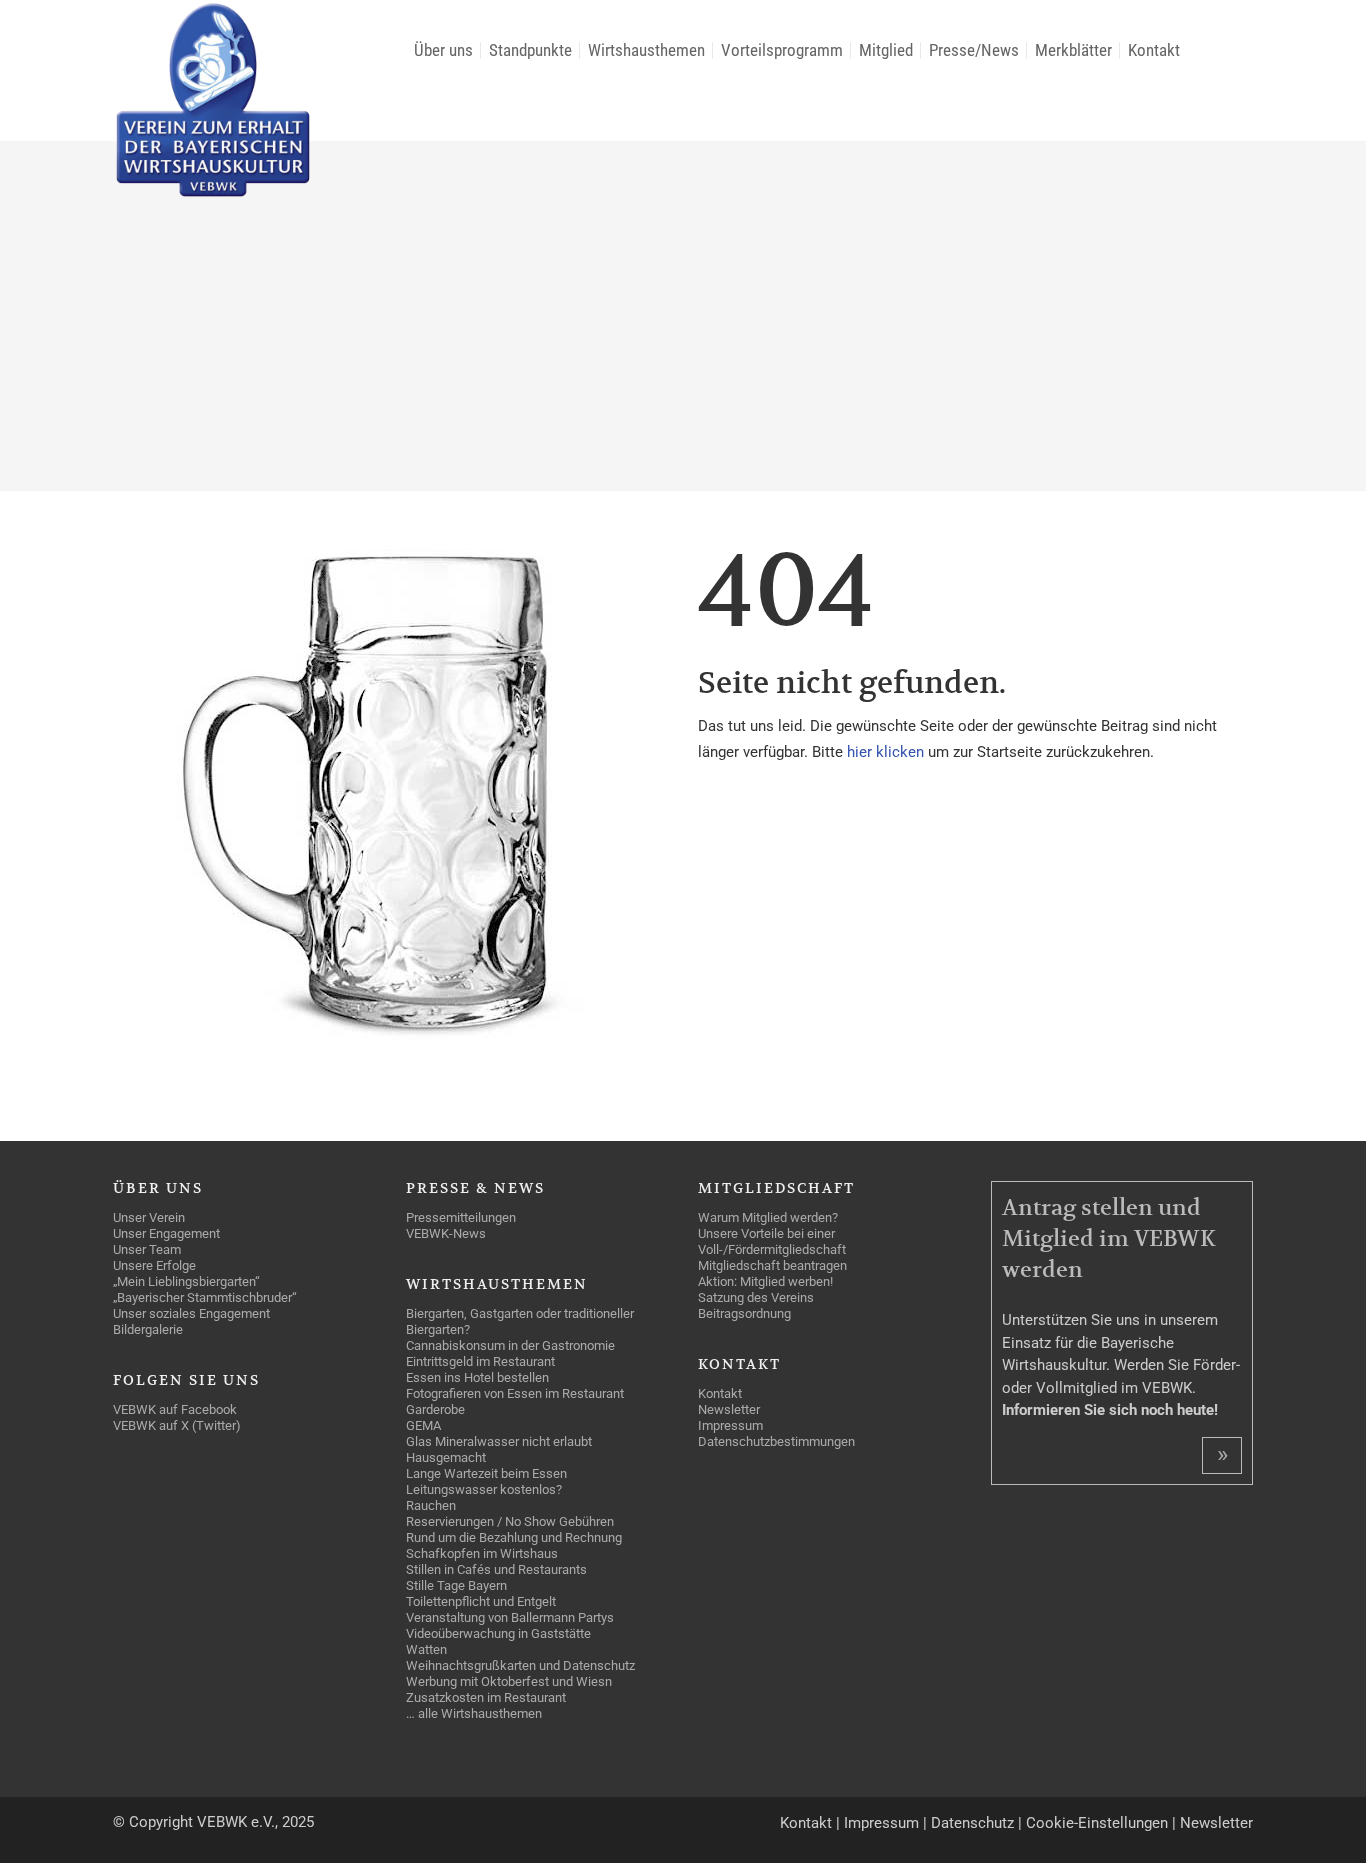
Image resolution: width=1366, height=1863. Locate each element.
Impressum (881, 1823)
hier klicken (887, 752)
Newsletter (1216, 1823)
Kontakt (806, 1823)
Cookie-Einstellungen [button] (1097, 1823)
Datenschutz (972, 1823)
